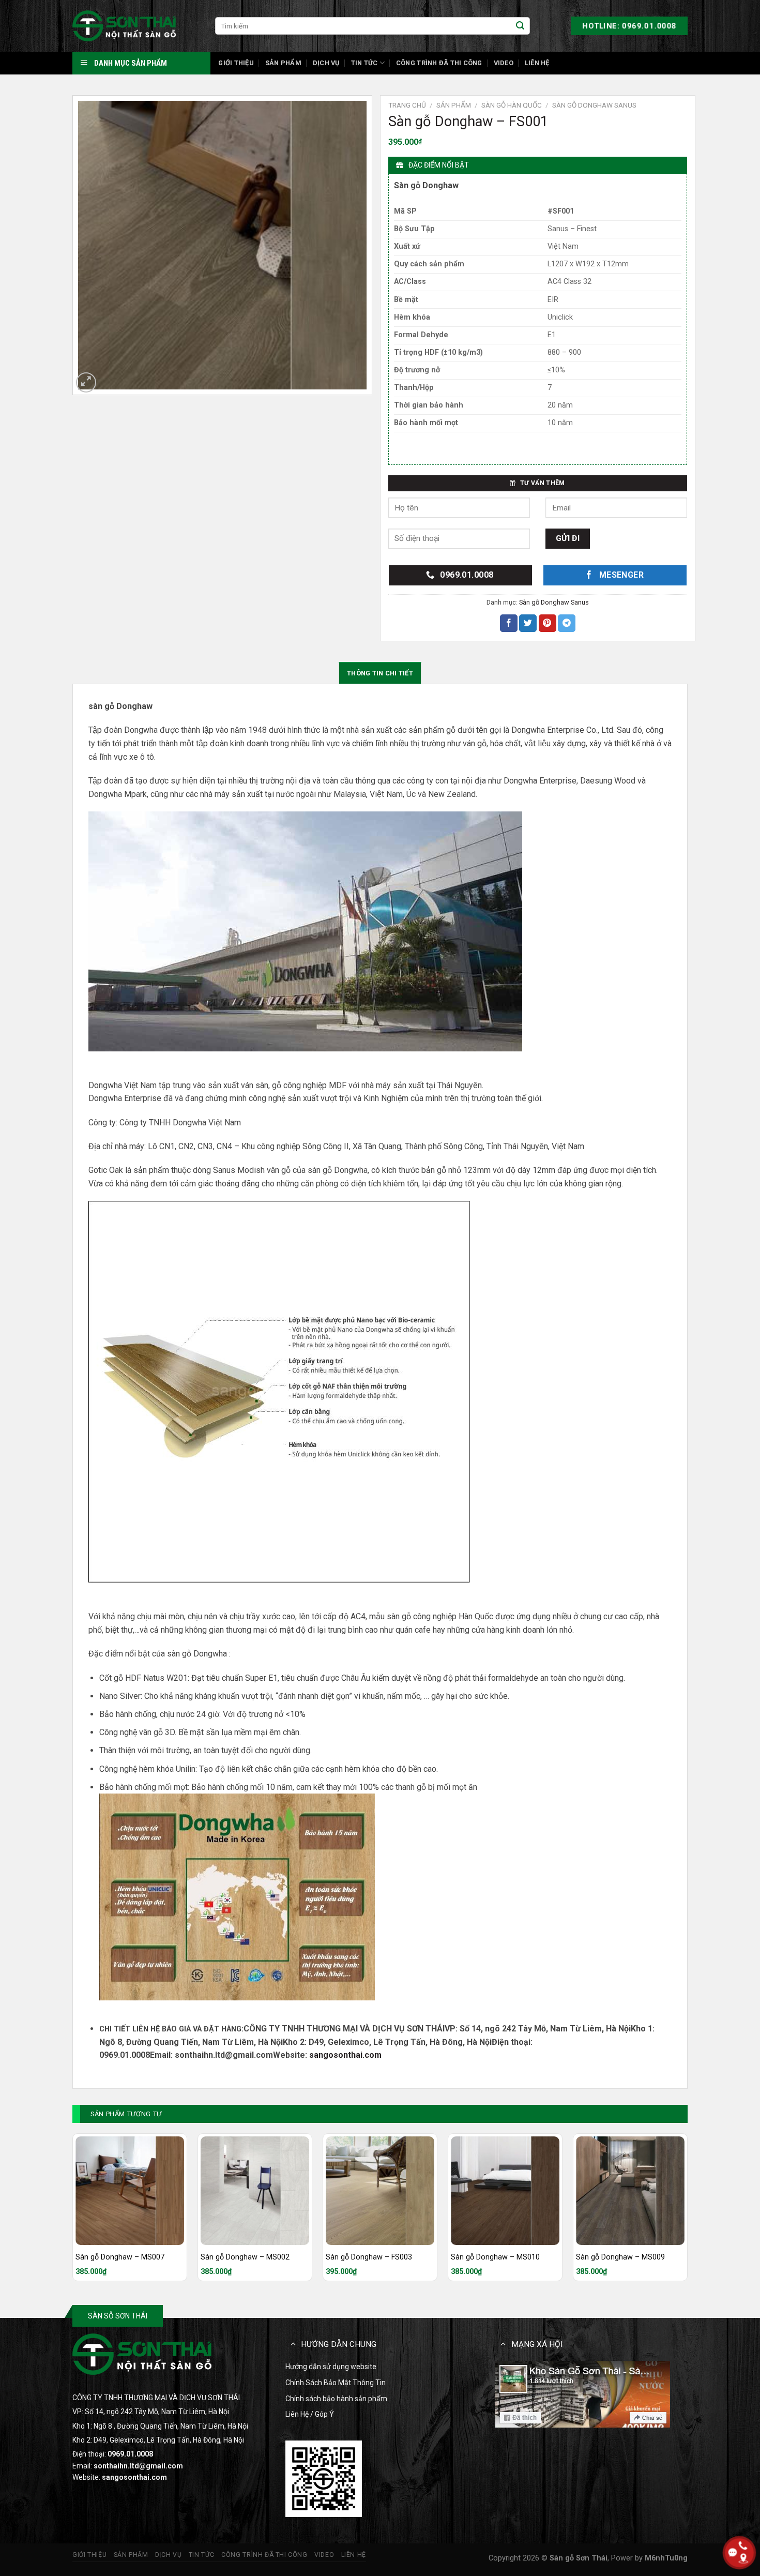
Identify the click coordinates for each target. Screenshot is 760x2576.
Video (504, 63)
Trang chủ (407, 105)
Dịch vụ (326, 63)
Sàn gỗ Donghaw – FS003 (369, 2257)
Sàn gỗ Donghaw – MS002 (245, 2257)
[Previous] (73, 2211)
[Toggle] (293, 2344)
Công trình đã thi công (439, 63)
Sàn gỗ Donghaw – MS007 (120, 2257)
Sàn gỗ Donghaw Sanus (594, 105)
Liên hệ (537, 63)
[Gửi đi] (520, 26)
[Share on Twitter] (528, 623)
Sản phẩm (283, 63)
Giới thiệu (236, 63)
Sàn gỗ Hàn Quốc (512, 105)
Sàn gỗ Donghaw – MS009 (620, 2257)
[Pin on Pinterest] (548, 623)
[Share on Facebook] (509, 623)
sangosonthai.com (345, 2055)
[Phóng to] (86, 382)
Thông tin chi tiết (380, 673)
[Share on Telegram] (567, 623)
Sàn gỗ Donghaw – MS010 (495, 2257)
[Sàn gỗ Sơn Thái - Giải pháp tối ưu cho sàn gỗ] (124, 26)
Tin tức (364, 63)
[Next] (687, 2211)
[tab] (380, 673)
